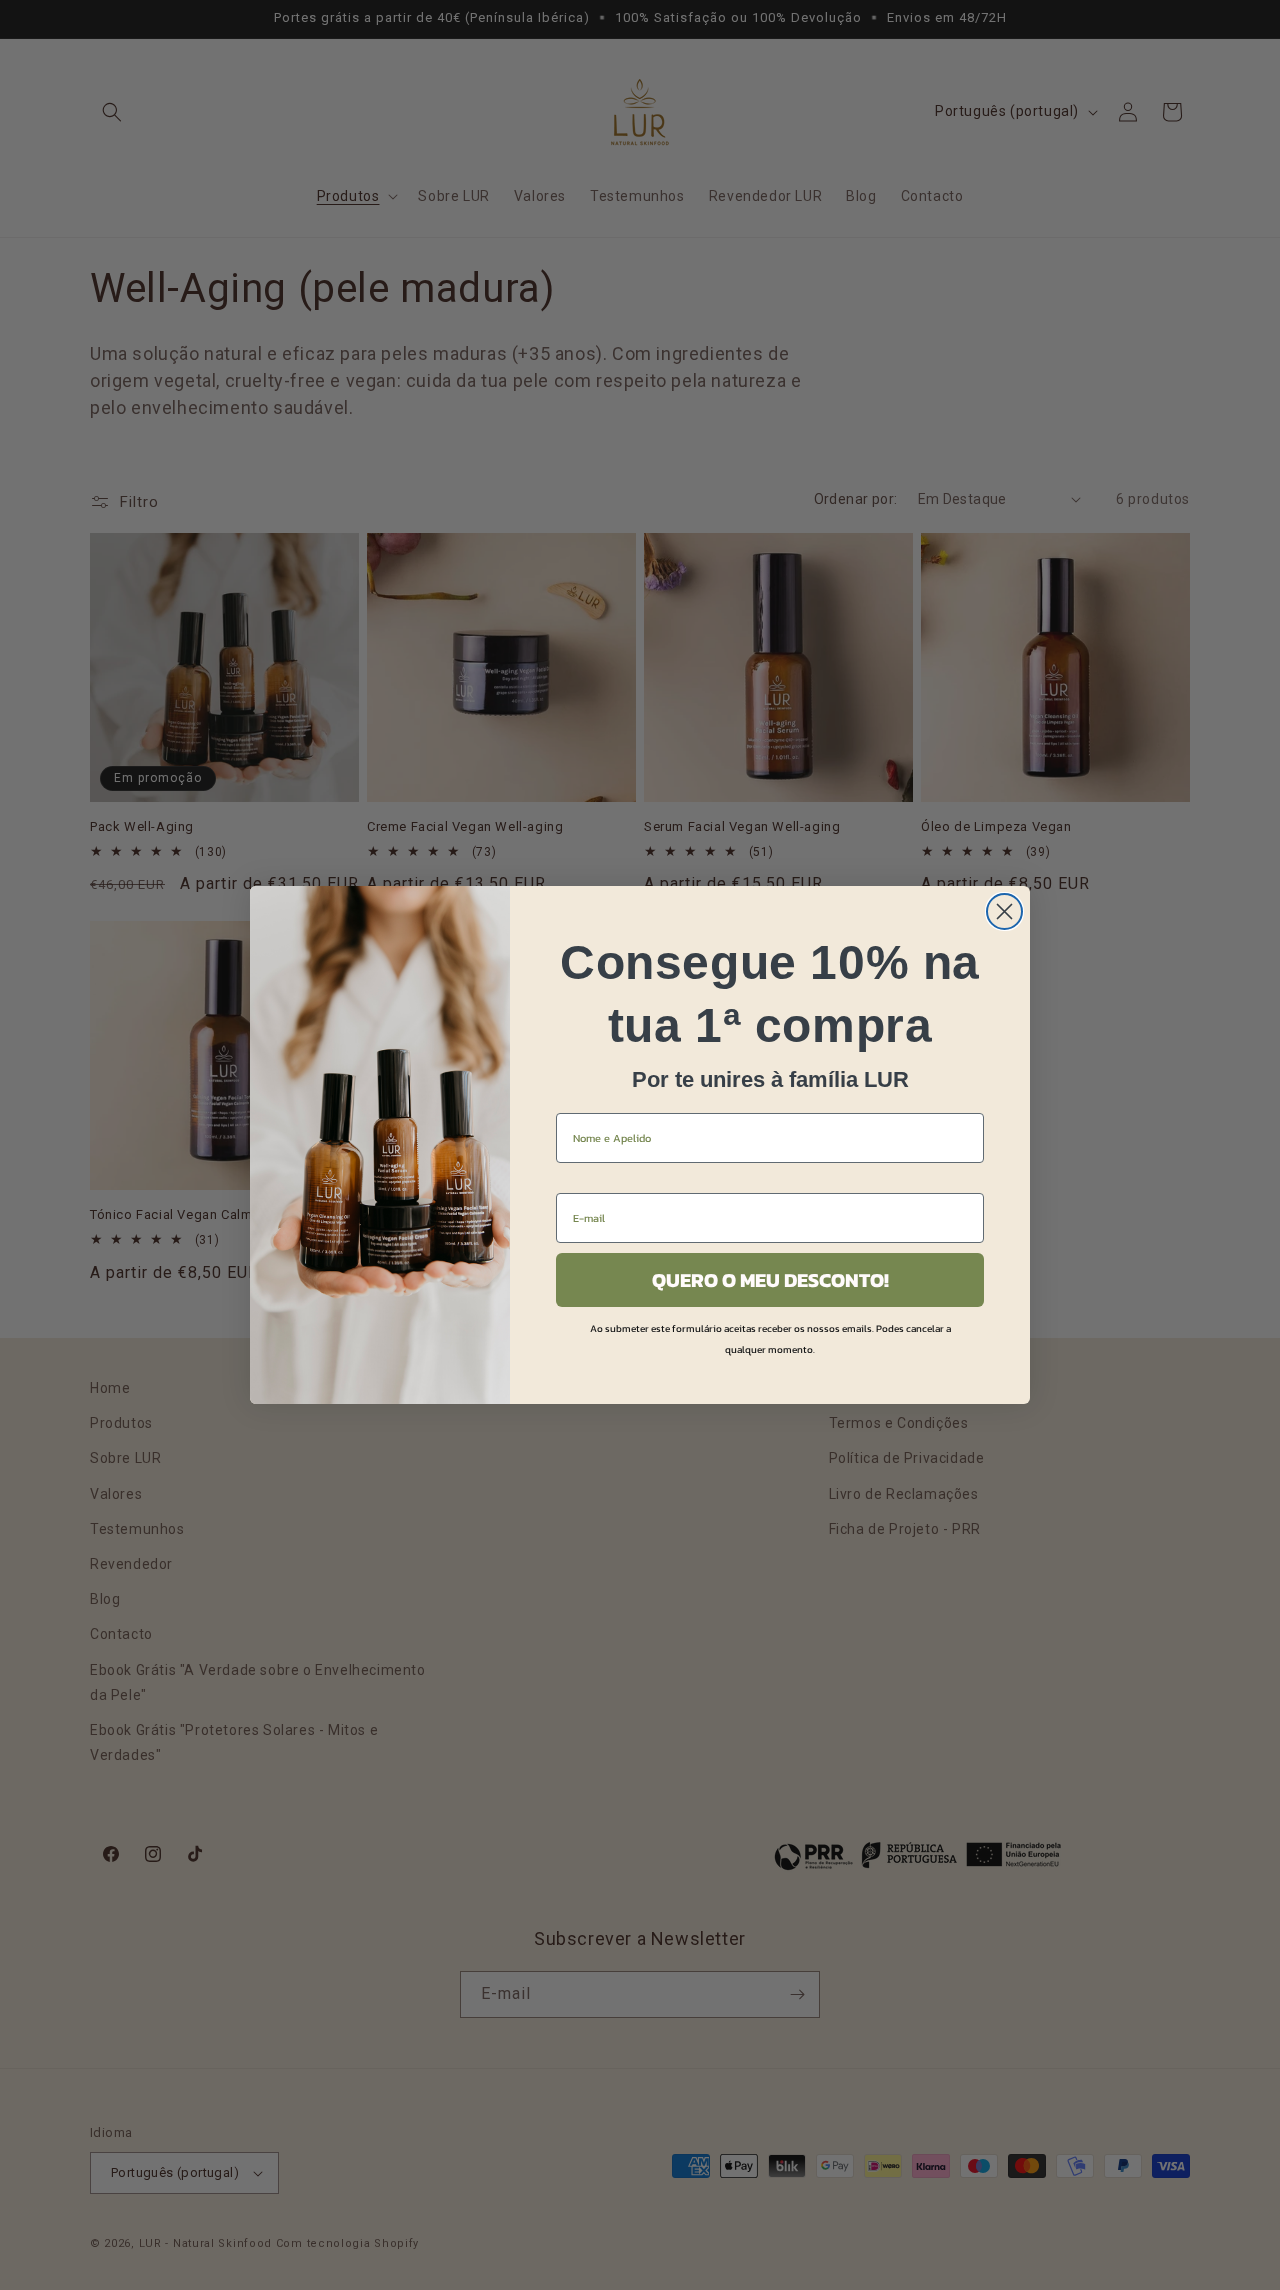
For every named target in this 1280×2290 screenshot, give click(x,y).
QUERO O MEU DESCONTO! (770, 1280)
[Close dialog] (1004, 911)
